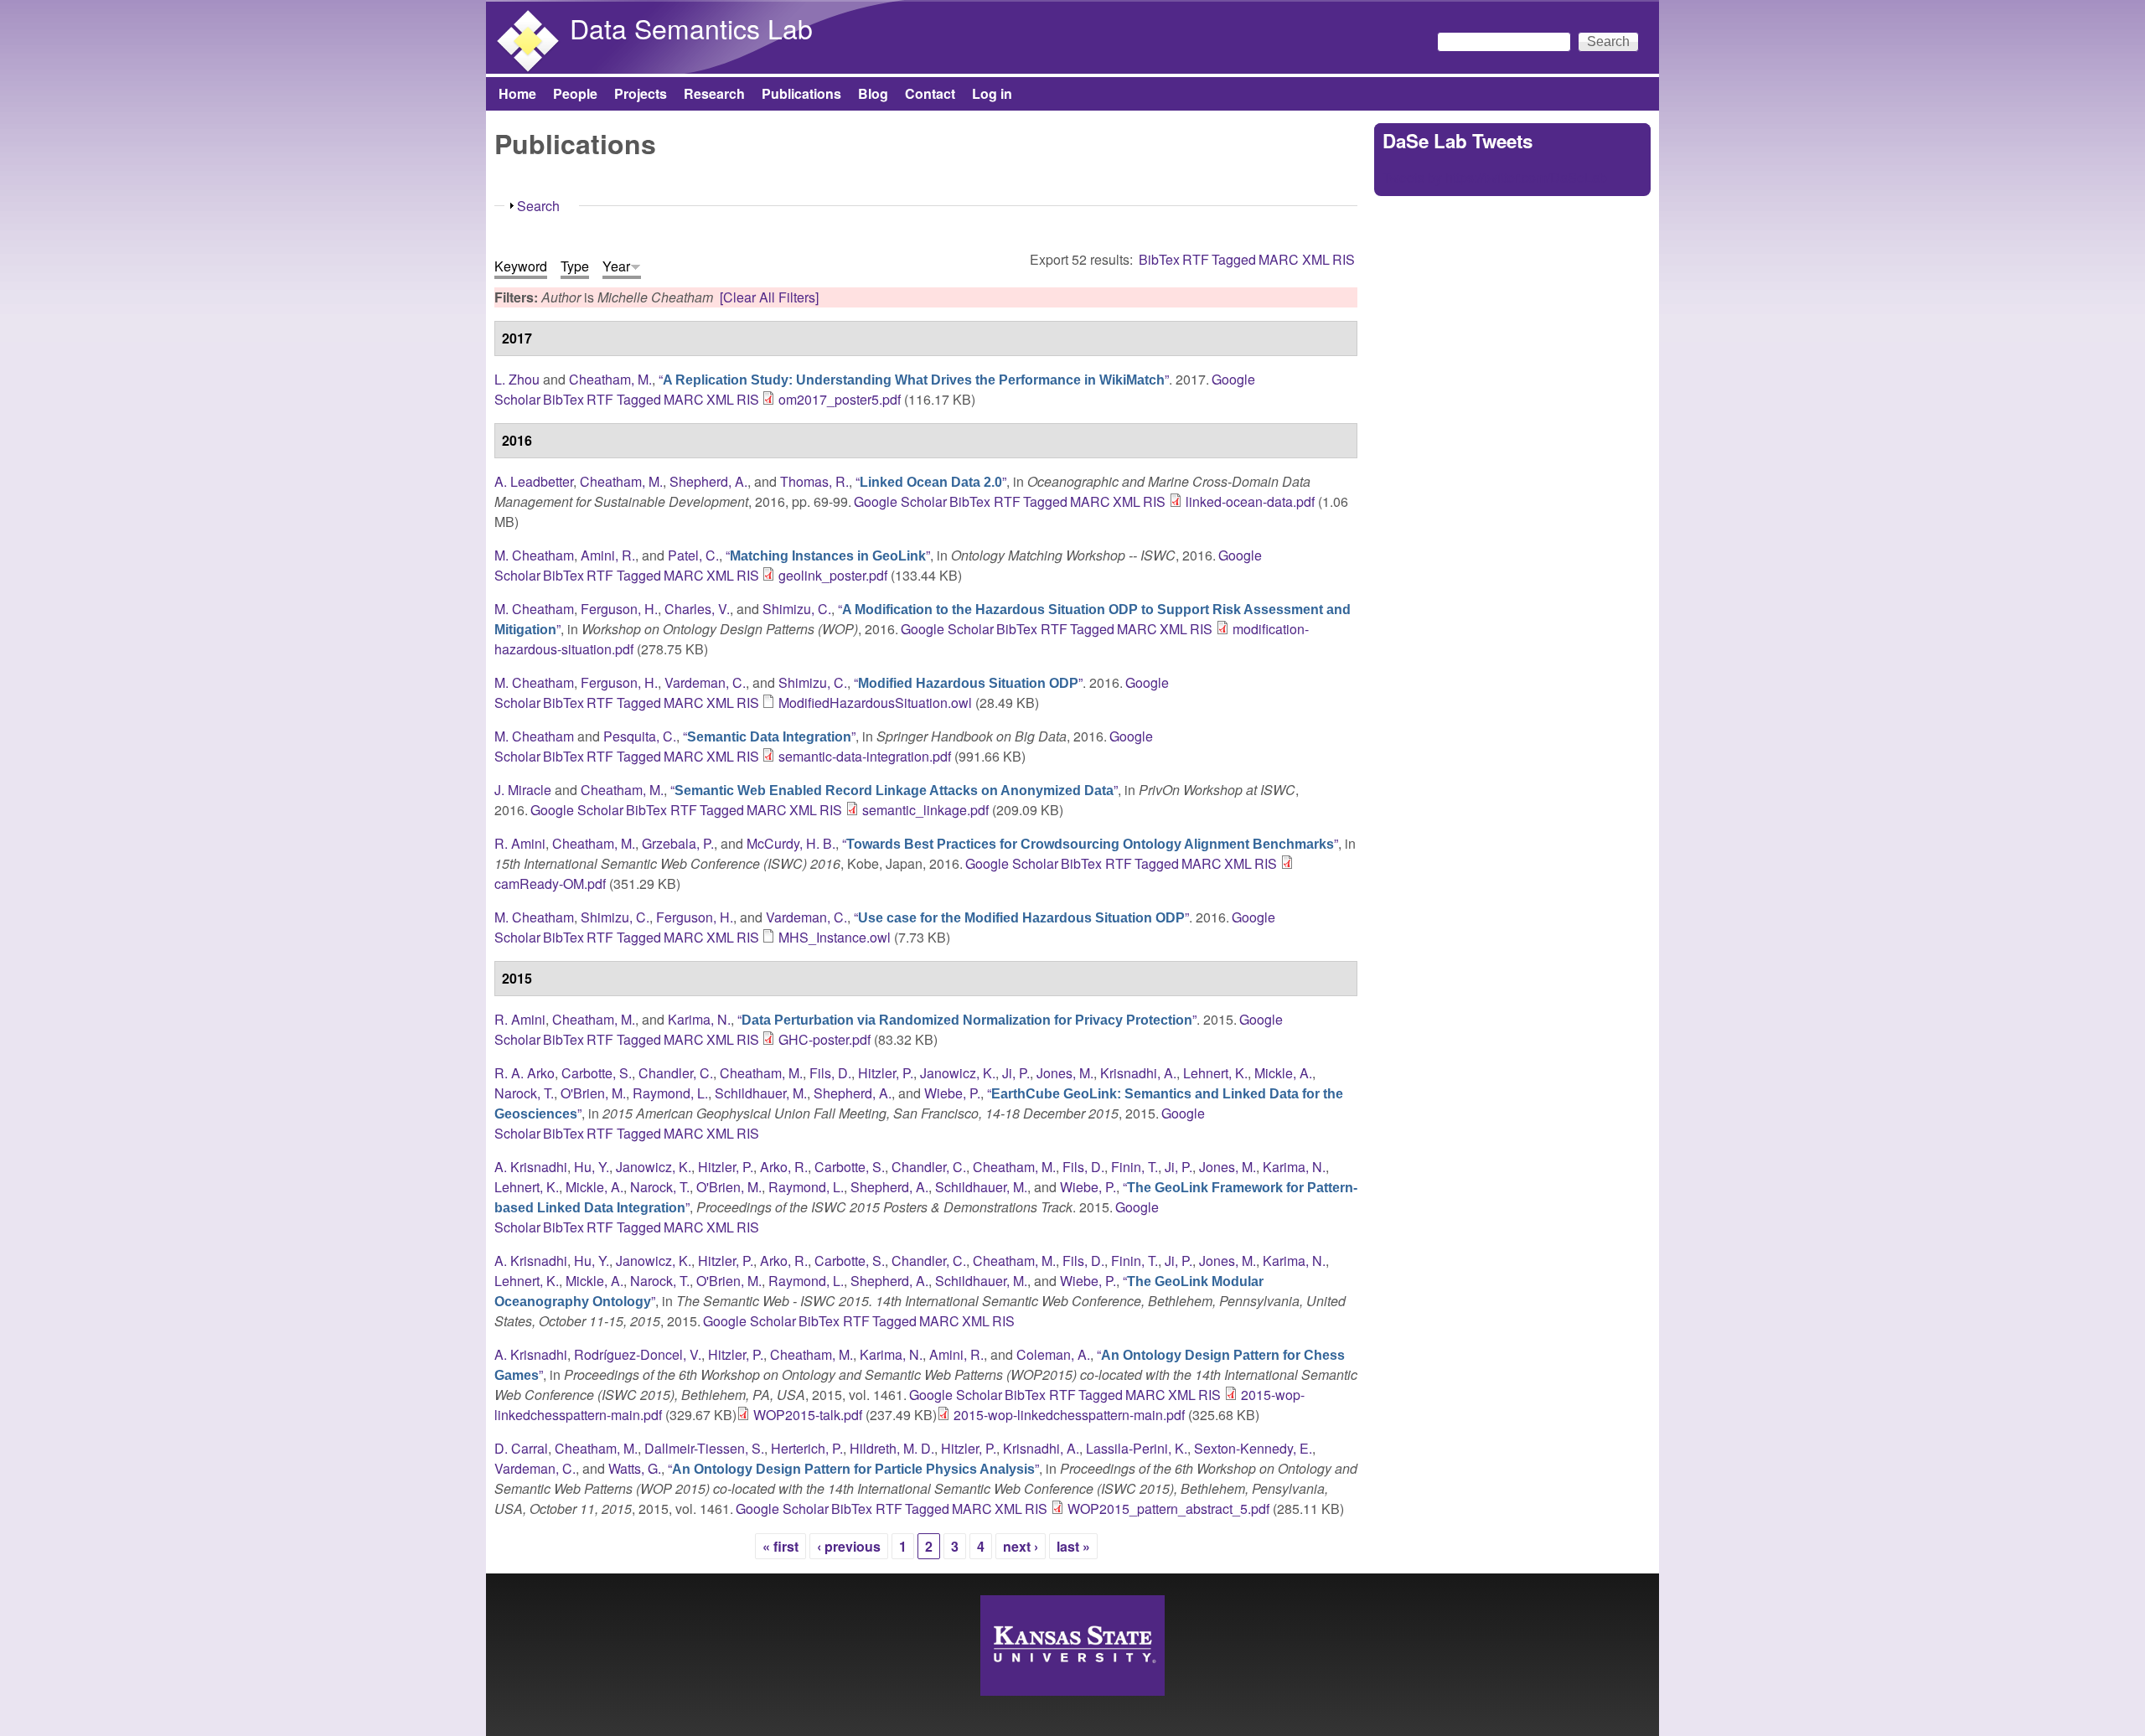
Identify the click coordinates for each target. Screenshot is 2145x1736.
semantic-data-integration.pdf (865, 756)
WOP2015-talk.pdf (808, 1415)
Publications (801, 93)
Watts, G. (635, 1468)
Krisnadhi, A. (1138, 1073)
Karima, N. (699, 1019)
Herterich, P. (807, 1448)
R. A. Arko (525, 1073)
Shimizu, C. (797, 609)
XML (1316, 259)
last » (1073, 1546)
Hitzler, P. (886, 1073)
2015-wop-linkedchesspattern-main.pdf (1069, 1415)
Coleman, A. (1053, 1354)
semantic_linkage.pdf (925, 810)
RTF (1196, 259)
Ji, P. (1016, 1073)
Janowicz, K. (958, 1073)
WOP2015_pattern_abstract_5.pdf (1168, 1509)
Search (538, 206)
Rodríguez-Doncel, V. (638, 1354)
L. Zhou (517, 379)
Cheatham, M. (610, 379)
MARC (1279, 259)
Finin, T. (1135, 1167)
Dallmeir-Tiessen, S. (704, 1448)
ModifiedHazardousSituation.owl (875, 703)
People (575, 93)
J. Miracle (523, 790)
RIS (1344, 259)
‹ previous (849, 1546)
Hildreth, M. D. (892, 1448)
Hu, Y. (592, 1167)
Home (517, 93)
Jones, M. (1065, 1073)
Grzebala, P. (678, 843)
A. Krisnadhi (531, 1167)
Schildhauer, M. (761, 1093)
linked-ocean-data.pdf (1250, 501)
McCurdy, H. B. (791, 843)
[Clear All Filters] (769, 297)
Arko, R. (784, 1167)
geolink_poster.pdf (833, 575)
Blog (873, 93)
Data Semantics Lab (691, 28)
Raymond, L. (670, 1093)
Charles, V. (697, 609)
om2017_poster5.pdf (840, 399)
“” (914, 379)
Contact (930, 93)
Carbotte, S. (597, 1073)
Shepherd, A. (708, 481)
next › (1021, 1546)
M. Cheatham (534, 555)
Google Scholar (900, 501)
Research (714, 93)
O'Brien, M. (593, 1093)
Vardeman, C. (705, 682)
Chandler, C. (676, 1073)
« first (780, 1546)
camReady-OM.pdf (550, 883)
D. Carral (521, 1448)
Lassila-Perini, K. (1137, 1448)
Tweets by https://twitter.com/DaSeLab (1495, 177)
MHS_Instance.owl (835, 937)
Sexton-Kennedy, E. (1253, 1448)
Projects (641, 93)
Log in (992, 93)
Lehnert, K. (1215, 1073)
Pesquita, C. (640, 736)
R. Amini (520, 843)
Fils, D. (830, 1073)
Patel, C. (693, 555)
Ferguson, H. (619, 609)
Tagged (1234, 259)
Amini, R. (608, 555)
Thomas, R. (814, 481)
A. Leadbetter (534, 481)
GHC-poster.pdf (824, 1039)
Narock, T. (524, 1093)
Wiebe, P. (952, 1093)
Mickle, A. (1283, 1073)
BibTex (1159, 259)
